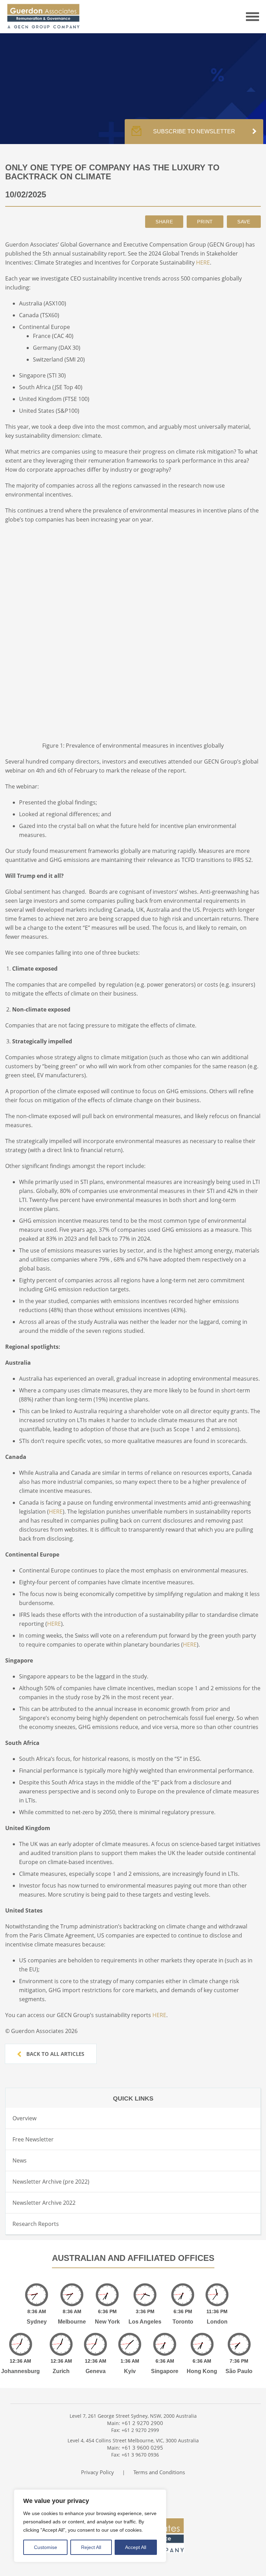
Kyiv (130, 2371)
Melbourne (72, 2322)
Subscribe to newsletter (194, 131)
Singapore (165, 2371)
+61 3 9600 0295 (142, 2448)
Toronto (183, 2322)
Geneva (96, 2371)
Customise (46, 2547)
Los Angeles (145, 2322)
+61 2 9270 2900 (142, 2423)
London (217, 2322)
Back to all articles (55, 2054)
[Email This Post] (164, 222)
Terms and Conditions (159, 2472)
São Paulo (239, 2371)
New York (107, 2322)
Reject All (91, 2547)
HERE (203, 262)
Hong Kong (202, 2371)
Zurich (61, 2371)
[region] (90, 2526)
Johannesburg (20, 2371)
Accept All (136, 2547)
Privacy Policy (97, 2472)
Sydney (37, 2322)
